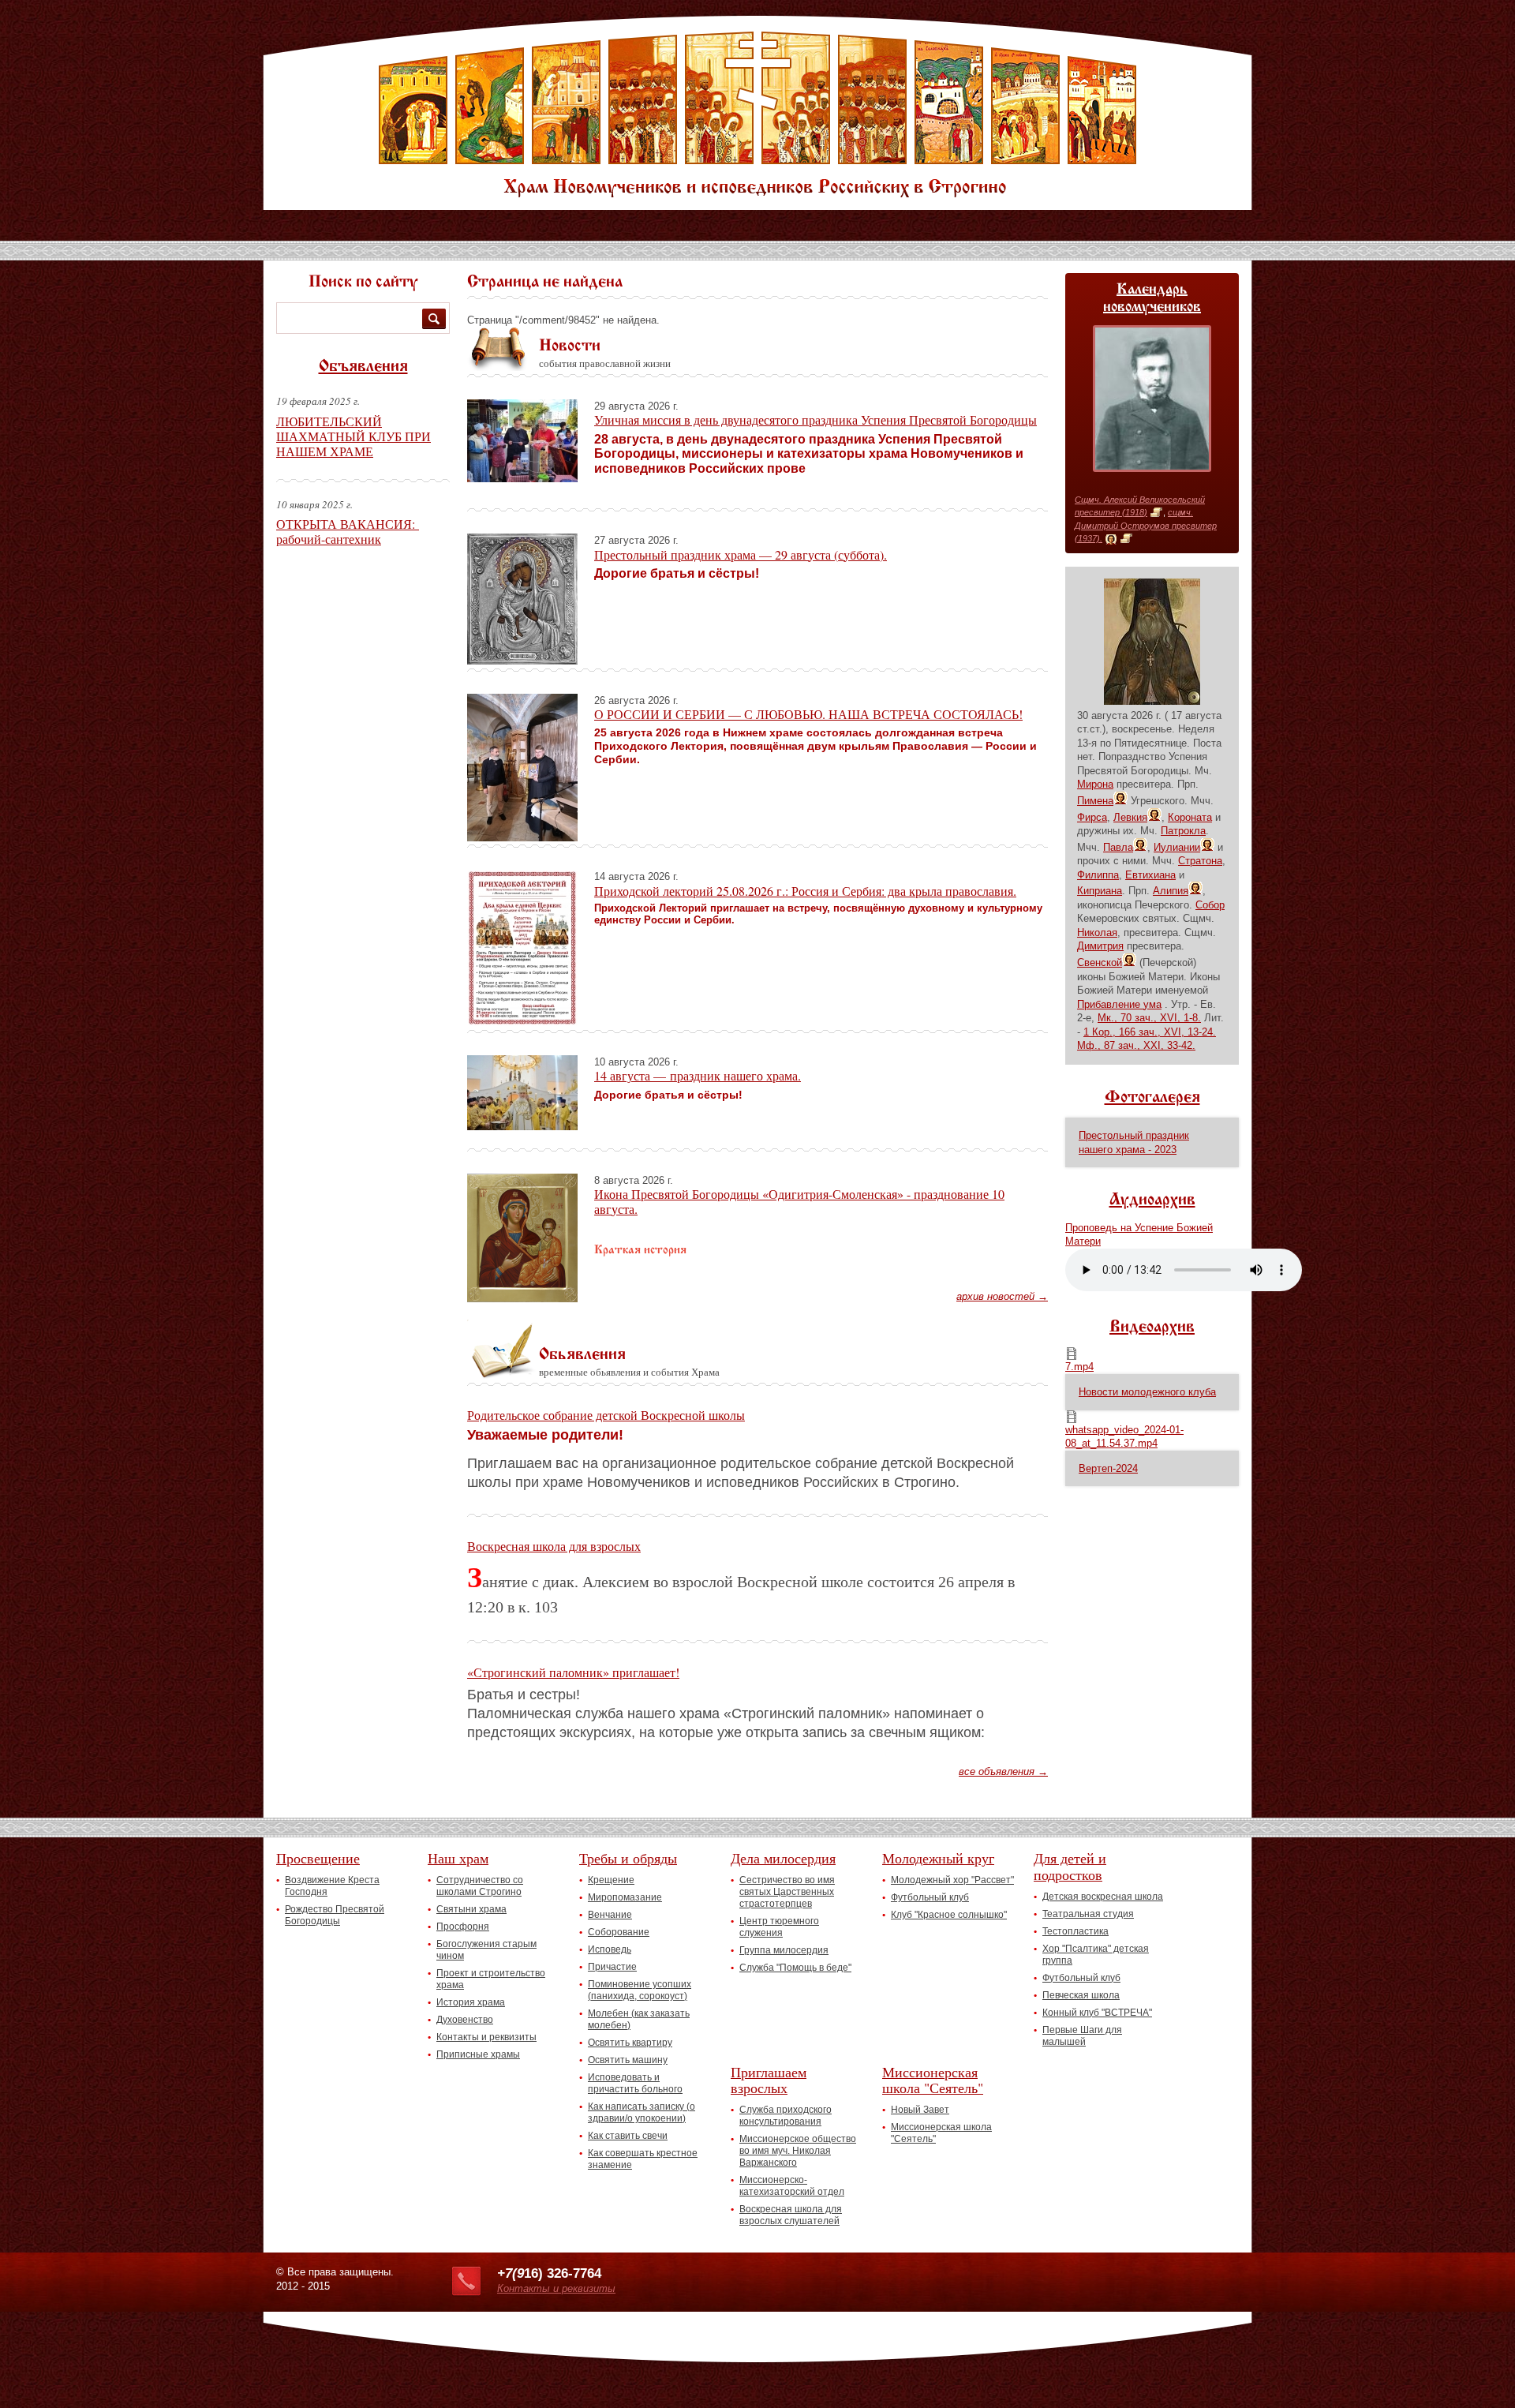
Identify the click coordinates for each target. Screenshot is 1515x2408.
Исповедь (610, 1949)
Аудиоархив (1152, 1200)
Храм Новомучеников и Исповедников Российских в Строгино (757, 114)
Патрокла (1183, 831)
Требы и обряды (628, 1858)
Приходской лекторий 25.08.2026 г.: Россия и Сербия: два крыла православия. (805, 891)
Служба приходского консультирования (786, 2116)
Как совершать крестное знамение (643, 2159)
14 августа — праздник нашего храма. (698, 1075)
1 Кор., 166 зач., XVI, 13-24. (1150, 1032)
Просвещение (318, 1858)
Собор (1210, 905)
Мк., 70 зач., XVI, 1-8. (1149, 1018)
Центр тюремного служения (779, 1927)
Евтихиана (1150, 875)
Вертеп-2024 (1108, 1468)
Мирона (1095, 784)
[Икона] (1111, 539)
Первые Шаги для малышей (1082, 2036)
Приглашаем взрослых (769, 2080)
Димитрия (1100, 946)
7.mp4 (1079, 1367)
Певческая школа (1081, 1995)
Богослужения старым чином (486, 1950)
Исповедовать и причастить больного (635, 2083)
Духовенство (465, 2020)
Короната (1190, 817)
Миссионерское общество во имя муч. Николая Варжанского (798, 2151)
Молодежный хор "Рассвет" (952, 1880)
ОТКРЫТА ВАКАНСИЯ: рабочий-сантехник (348, 531)
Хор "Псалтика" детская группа (1096, 1955)
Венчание (610, 1915)
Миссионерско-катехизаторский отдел (792, 2186)
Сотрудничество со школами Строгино (480, 1886)
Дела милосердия (783, 1858)
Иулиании (1177, 847)
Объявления (363, 367)
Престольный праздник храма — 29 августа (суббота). (741, 554)
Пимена (1095, 801)
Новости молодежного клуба (1147, 1392)
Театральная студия (1088, 1914)
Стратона (1200, 861)
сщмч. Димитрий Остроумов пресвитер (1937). (1146, 525)
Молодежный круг (938, 1858)
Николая (1097, 932)
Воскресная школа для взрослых (554, 1546)
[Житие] (1156, 513)
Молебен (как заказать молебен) (639, 2019)
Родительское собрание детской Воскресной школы (606, 1415)
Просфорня (463, 1927)
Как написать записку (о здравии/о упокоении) (642, 2112)
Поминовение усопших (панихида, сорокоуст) (640, 1990)
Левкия (1130, 817)
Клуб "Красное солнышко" (949, 1915)
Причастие (612, 1967)
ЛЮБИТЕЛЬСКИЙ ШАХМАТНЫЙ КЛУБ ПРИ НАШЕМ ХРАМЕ (353, 436)
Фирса (1092, 817)
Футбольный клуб (930, 1897)
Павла (1118, 847)
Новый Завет (920, 2110)
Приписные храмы (478, 2054)
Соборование (619, 1932)
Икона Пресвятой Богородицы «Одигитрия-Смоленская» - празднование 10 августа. (799, 1201)
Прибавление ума (1119, 1004)
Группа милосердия (784, 1950)
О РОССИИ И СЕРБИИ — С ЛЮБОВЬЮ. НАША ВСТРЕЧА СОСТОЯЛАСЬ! (808, 714)
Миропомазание (625, 1897)
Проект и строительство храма (491, 1979)
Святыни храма (471, 1909)
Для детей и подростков (1070, 1866)
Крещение (611, 1880)
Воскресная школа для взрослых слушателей (791, 2215)
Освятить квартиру (630, 2043)
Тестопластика (1075, 1931)
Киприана (1100, 891)
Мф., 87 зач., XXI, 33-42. (1136, 1045)
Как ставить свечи (628, 2136)
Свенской (1100, 962)
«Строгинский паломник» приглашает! (573, 1672)
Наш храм (458, 1858)
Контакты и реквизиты (486, 2037)
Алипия (1171, 891)
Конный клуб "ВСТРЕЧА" (1097, 2013)
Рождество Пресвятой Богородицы (335, 1915)
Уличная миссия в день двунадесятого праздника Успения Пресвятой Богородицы (815, 419)
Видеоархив (1152, 1328)
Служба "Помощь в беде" (795, 1968)
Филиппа (1098, 875)
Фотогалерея (1152, 1098)
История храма (471, 2002)
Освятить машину (628, 2060)
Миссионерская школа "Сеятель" (933, 2080)
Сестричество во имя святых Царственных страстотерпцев (787, 1892)
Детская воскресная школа (1103, 1897)
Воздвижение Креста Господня (332, 1886)
